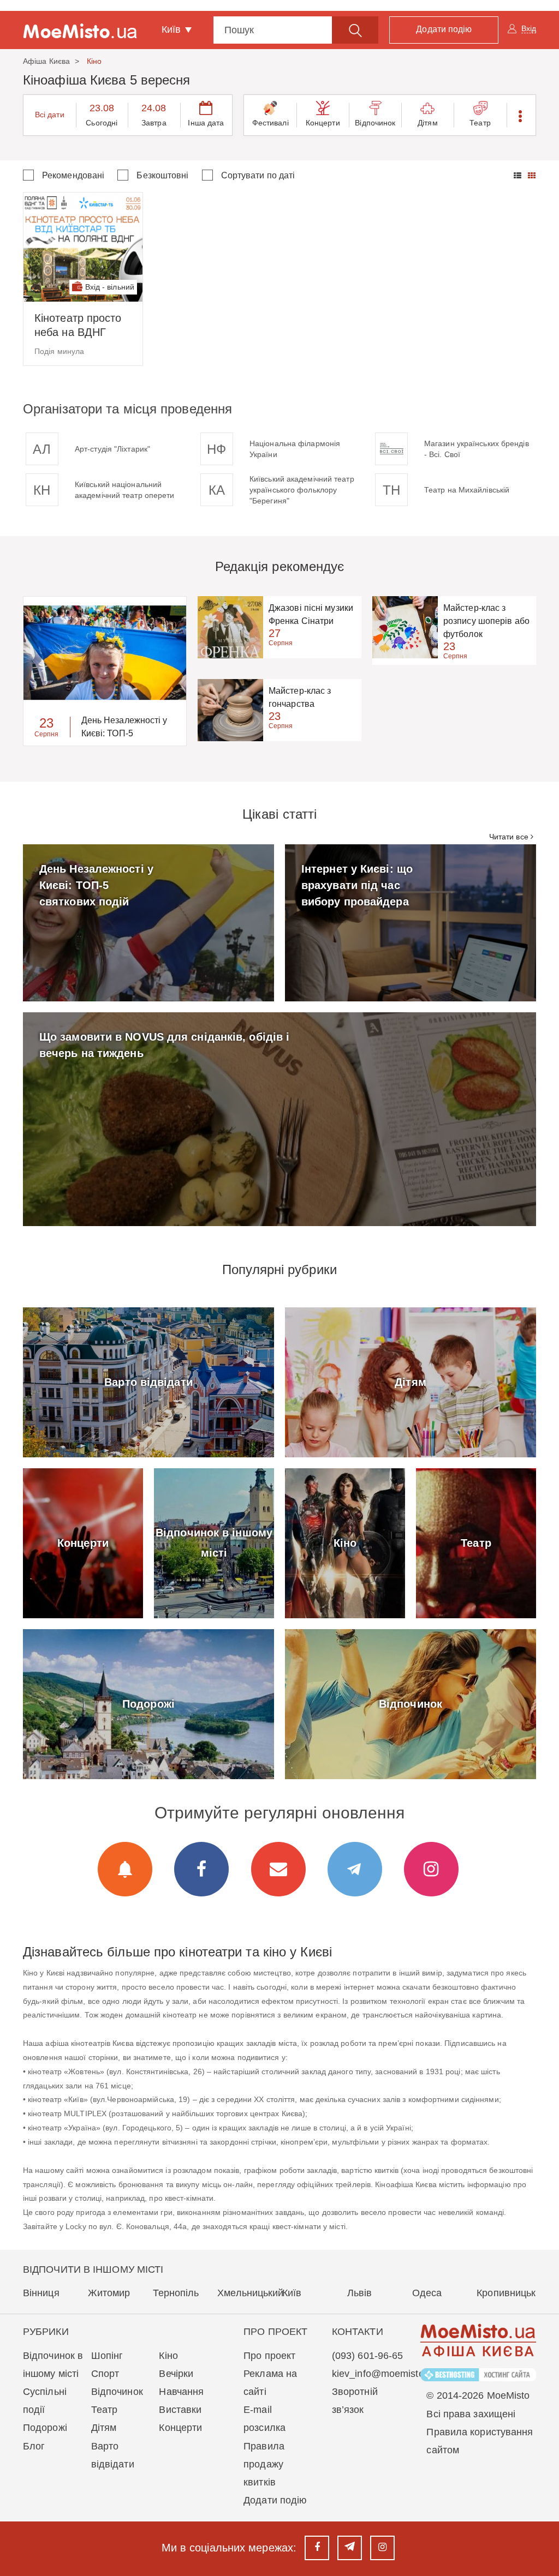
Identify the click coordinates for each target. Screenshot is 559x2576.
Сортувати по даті (258, 175)
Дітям (428, 123)
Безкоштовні (162, 175)
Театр (480, 123)
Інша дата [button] (206, 123)
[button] (521, 115)
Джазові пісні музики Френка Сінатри (311, 614)
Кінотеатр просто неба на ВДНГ (78, 325)
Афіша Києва (46, 61)
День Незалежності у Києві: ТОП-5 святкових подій (124, 728)
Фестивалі (270, 123)
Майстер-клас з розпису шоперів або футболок (486, 621)
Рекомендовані (73, 175)
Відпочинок (375, 123)
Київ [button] (173, 29)
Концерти (323, 123)
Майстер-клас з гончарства (300, 697)
